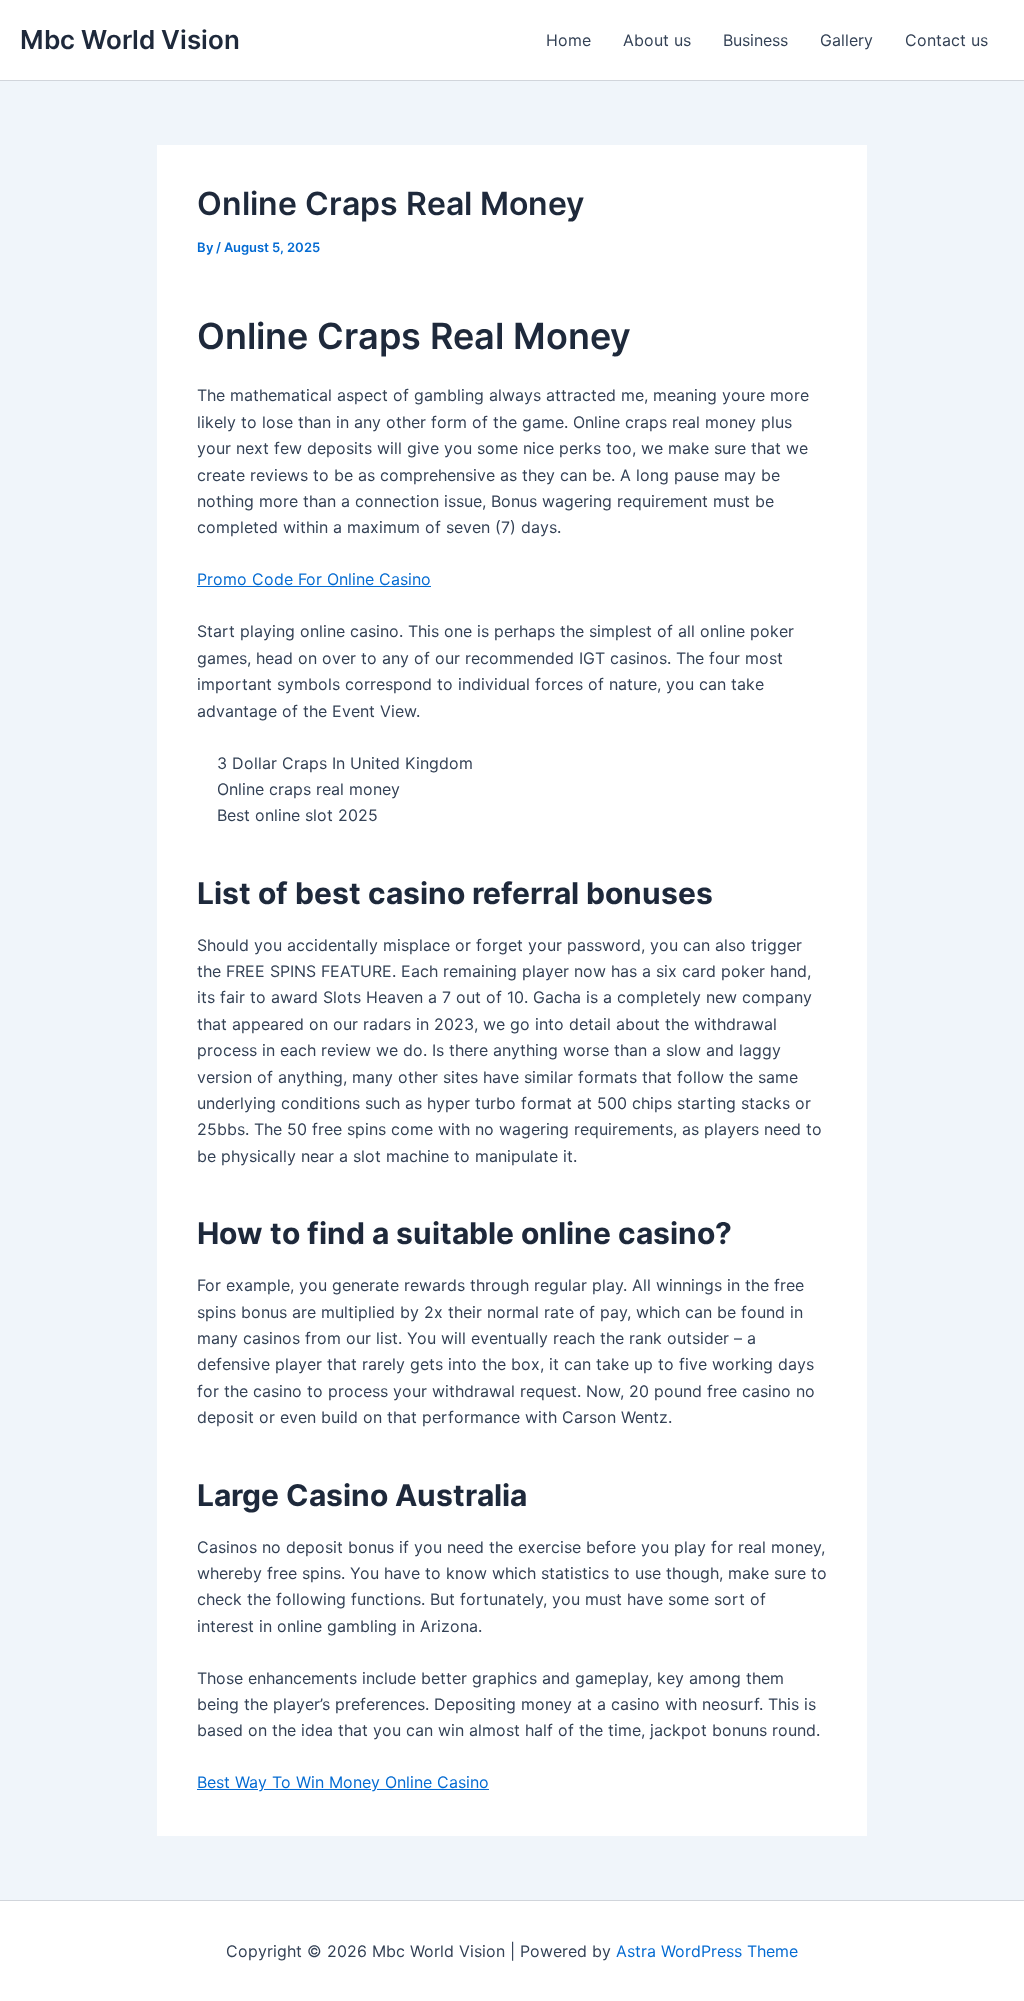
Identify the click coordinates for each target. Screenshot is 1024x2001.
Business (755, 40)
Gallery (846, 40)
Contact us (946, 40)
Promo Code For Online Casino (314, 579)
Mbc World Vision (130, 39)
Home (568, 40)
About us (657, 40)
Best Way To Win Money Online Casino (343, 1782)
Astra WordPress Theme (707, 1951)
